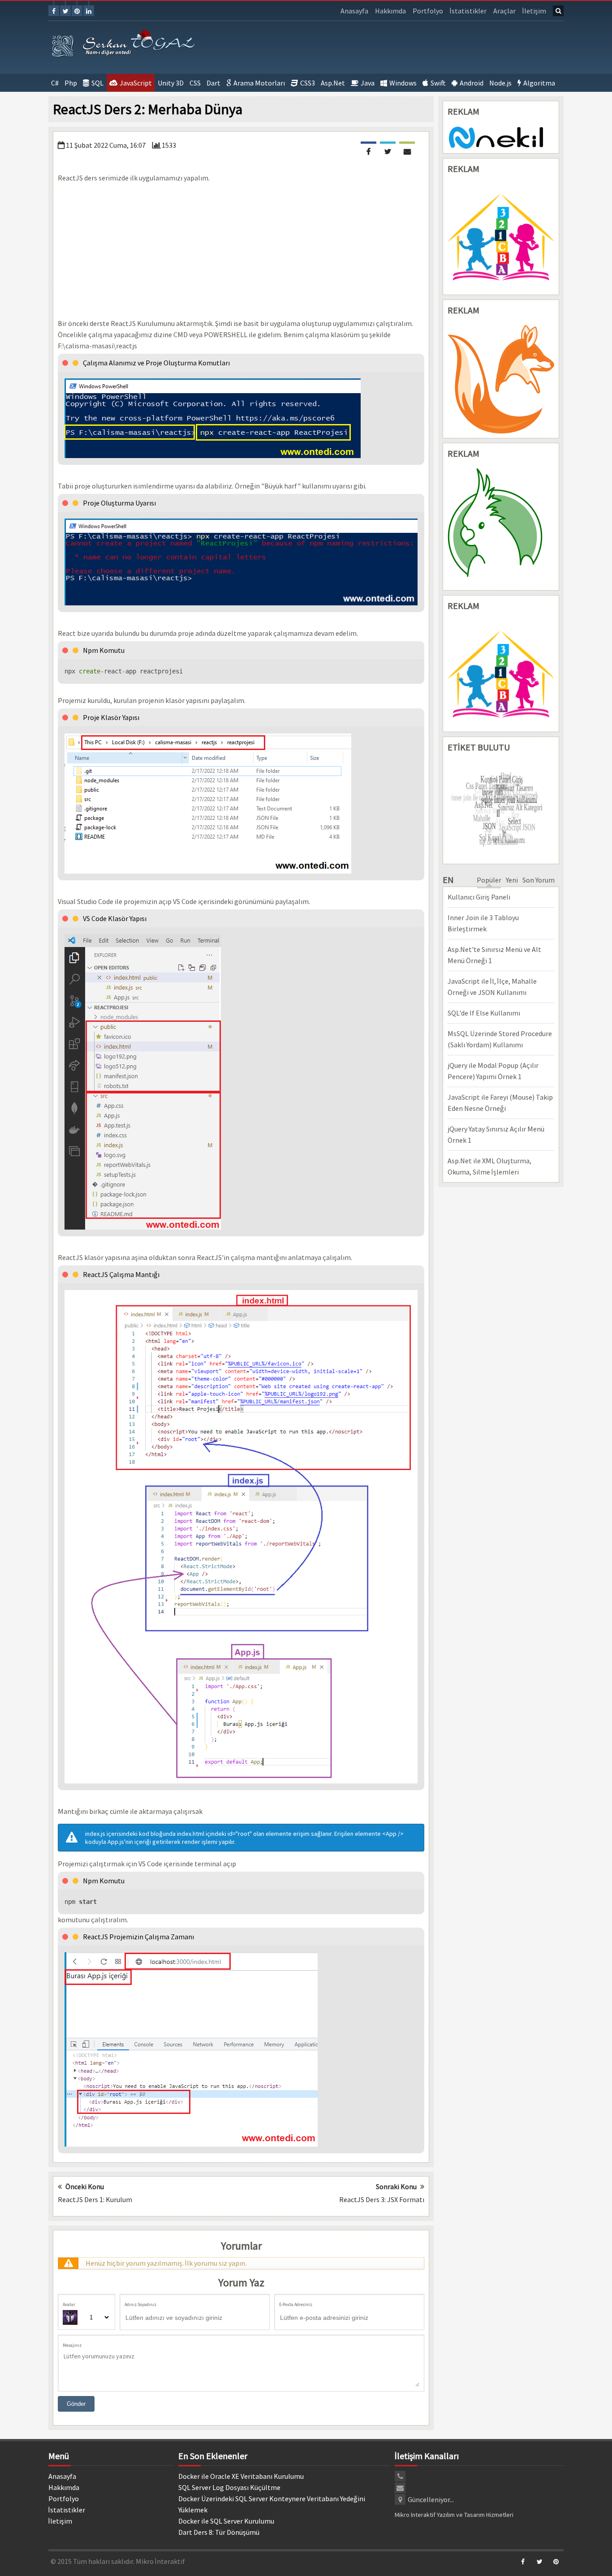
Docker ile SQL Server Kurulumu (226, 2521)
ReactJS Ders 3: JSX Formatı (382, 2199)
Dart (213, 83)
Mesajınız (72, 2345)
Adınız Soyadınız (140, 2304)
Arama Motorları (259, 83)
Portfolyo (428, 11)
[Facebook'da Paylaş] (368, 150)
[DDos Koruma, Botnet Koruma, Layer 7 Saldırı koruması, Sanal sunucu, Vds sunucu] (497, 137)
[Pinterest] (77, 11)
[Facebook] (54, 11)
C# (55, 83)
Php (71, 83)
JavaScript (136, 83)
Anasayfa (354, 11)
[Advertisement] (241, 251)
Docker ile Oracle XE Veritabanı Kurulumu (241, 2476)
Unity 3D (171, 83)
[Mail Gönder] (407, 150)
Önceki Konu (85, 2186)
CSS (195, 83)
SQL (97, 83)
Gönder (76, 2404)
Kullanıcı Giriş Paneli (479, 897)
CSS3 (308, 83)
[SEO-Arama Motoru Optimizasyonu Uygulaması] (501, 379)
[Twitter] (65, 11)
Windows (403, 83)
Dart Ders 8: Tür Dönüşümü (219, 2532)
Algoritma (539, 83)
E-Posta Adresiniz (296, 2304)
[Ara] (558, 11)
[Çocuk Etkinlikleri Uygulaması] (501, 674)
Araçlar (504, 11)
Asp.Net (333, 83)
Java (368, 83)
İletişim (534, 11)
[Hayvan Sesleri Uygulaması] (501, 527)
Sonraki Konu (396, 2186)
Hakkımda (390, 11)
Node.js (500, 83)
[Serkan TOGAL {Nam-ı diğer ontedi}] (124, 45)
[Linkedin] (89, 11)
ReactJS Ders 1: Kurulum (95, 2199)
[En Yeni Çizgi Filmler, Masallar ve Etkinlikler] (501, 237)
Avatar (69, 2304)
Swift (438, 83)
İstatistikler (468, 11)
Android (472, 83)
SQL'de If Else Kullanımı (484, 1013)
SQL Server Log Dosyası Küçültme (229, 2487)
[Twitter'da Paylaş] (388, 150)
